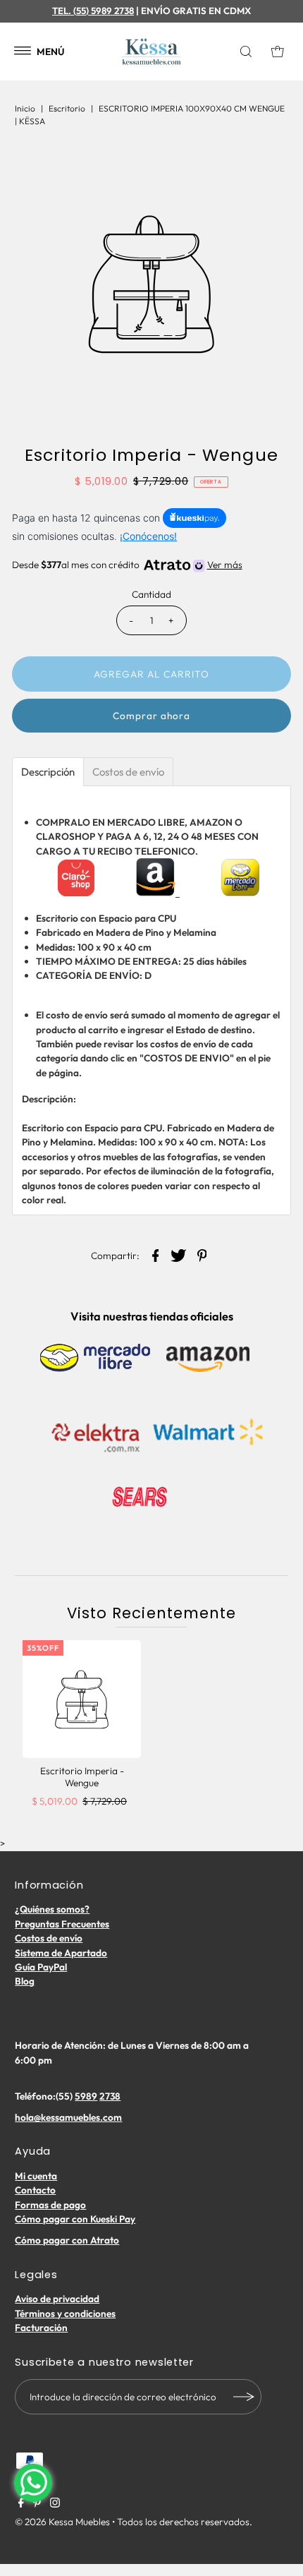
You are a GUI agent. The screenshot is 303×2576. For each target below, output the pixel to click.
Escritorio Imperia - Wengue (82, 1776)
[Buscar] (249, 52)
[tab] (48, 772)
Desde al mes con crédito (127, 565)
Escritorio (67, 108)
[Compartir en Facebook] (156, 1254)
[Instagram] (55, 2504)
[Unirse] (244, 2397)
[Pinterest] (37, 2504)
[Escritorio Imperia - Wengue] (82, 1699)
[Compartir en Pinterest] (202, 1254)
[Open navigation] (23, 52)
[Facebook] (21, 2504)
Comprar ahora (151, 716)
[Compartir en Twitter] (179, 1254)
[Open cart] (278, 52)
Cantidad (151, 594)
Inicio (25, 108)
